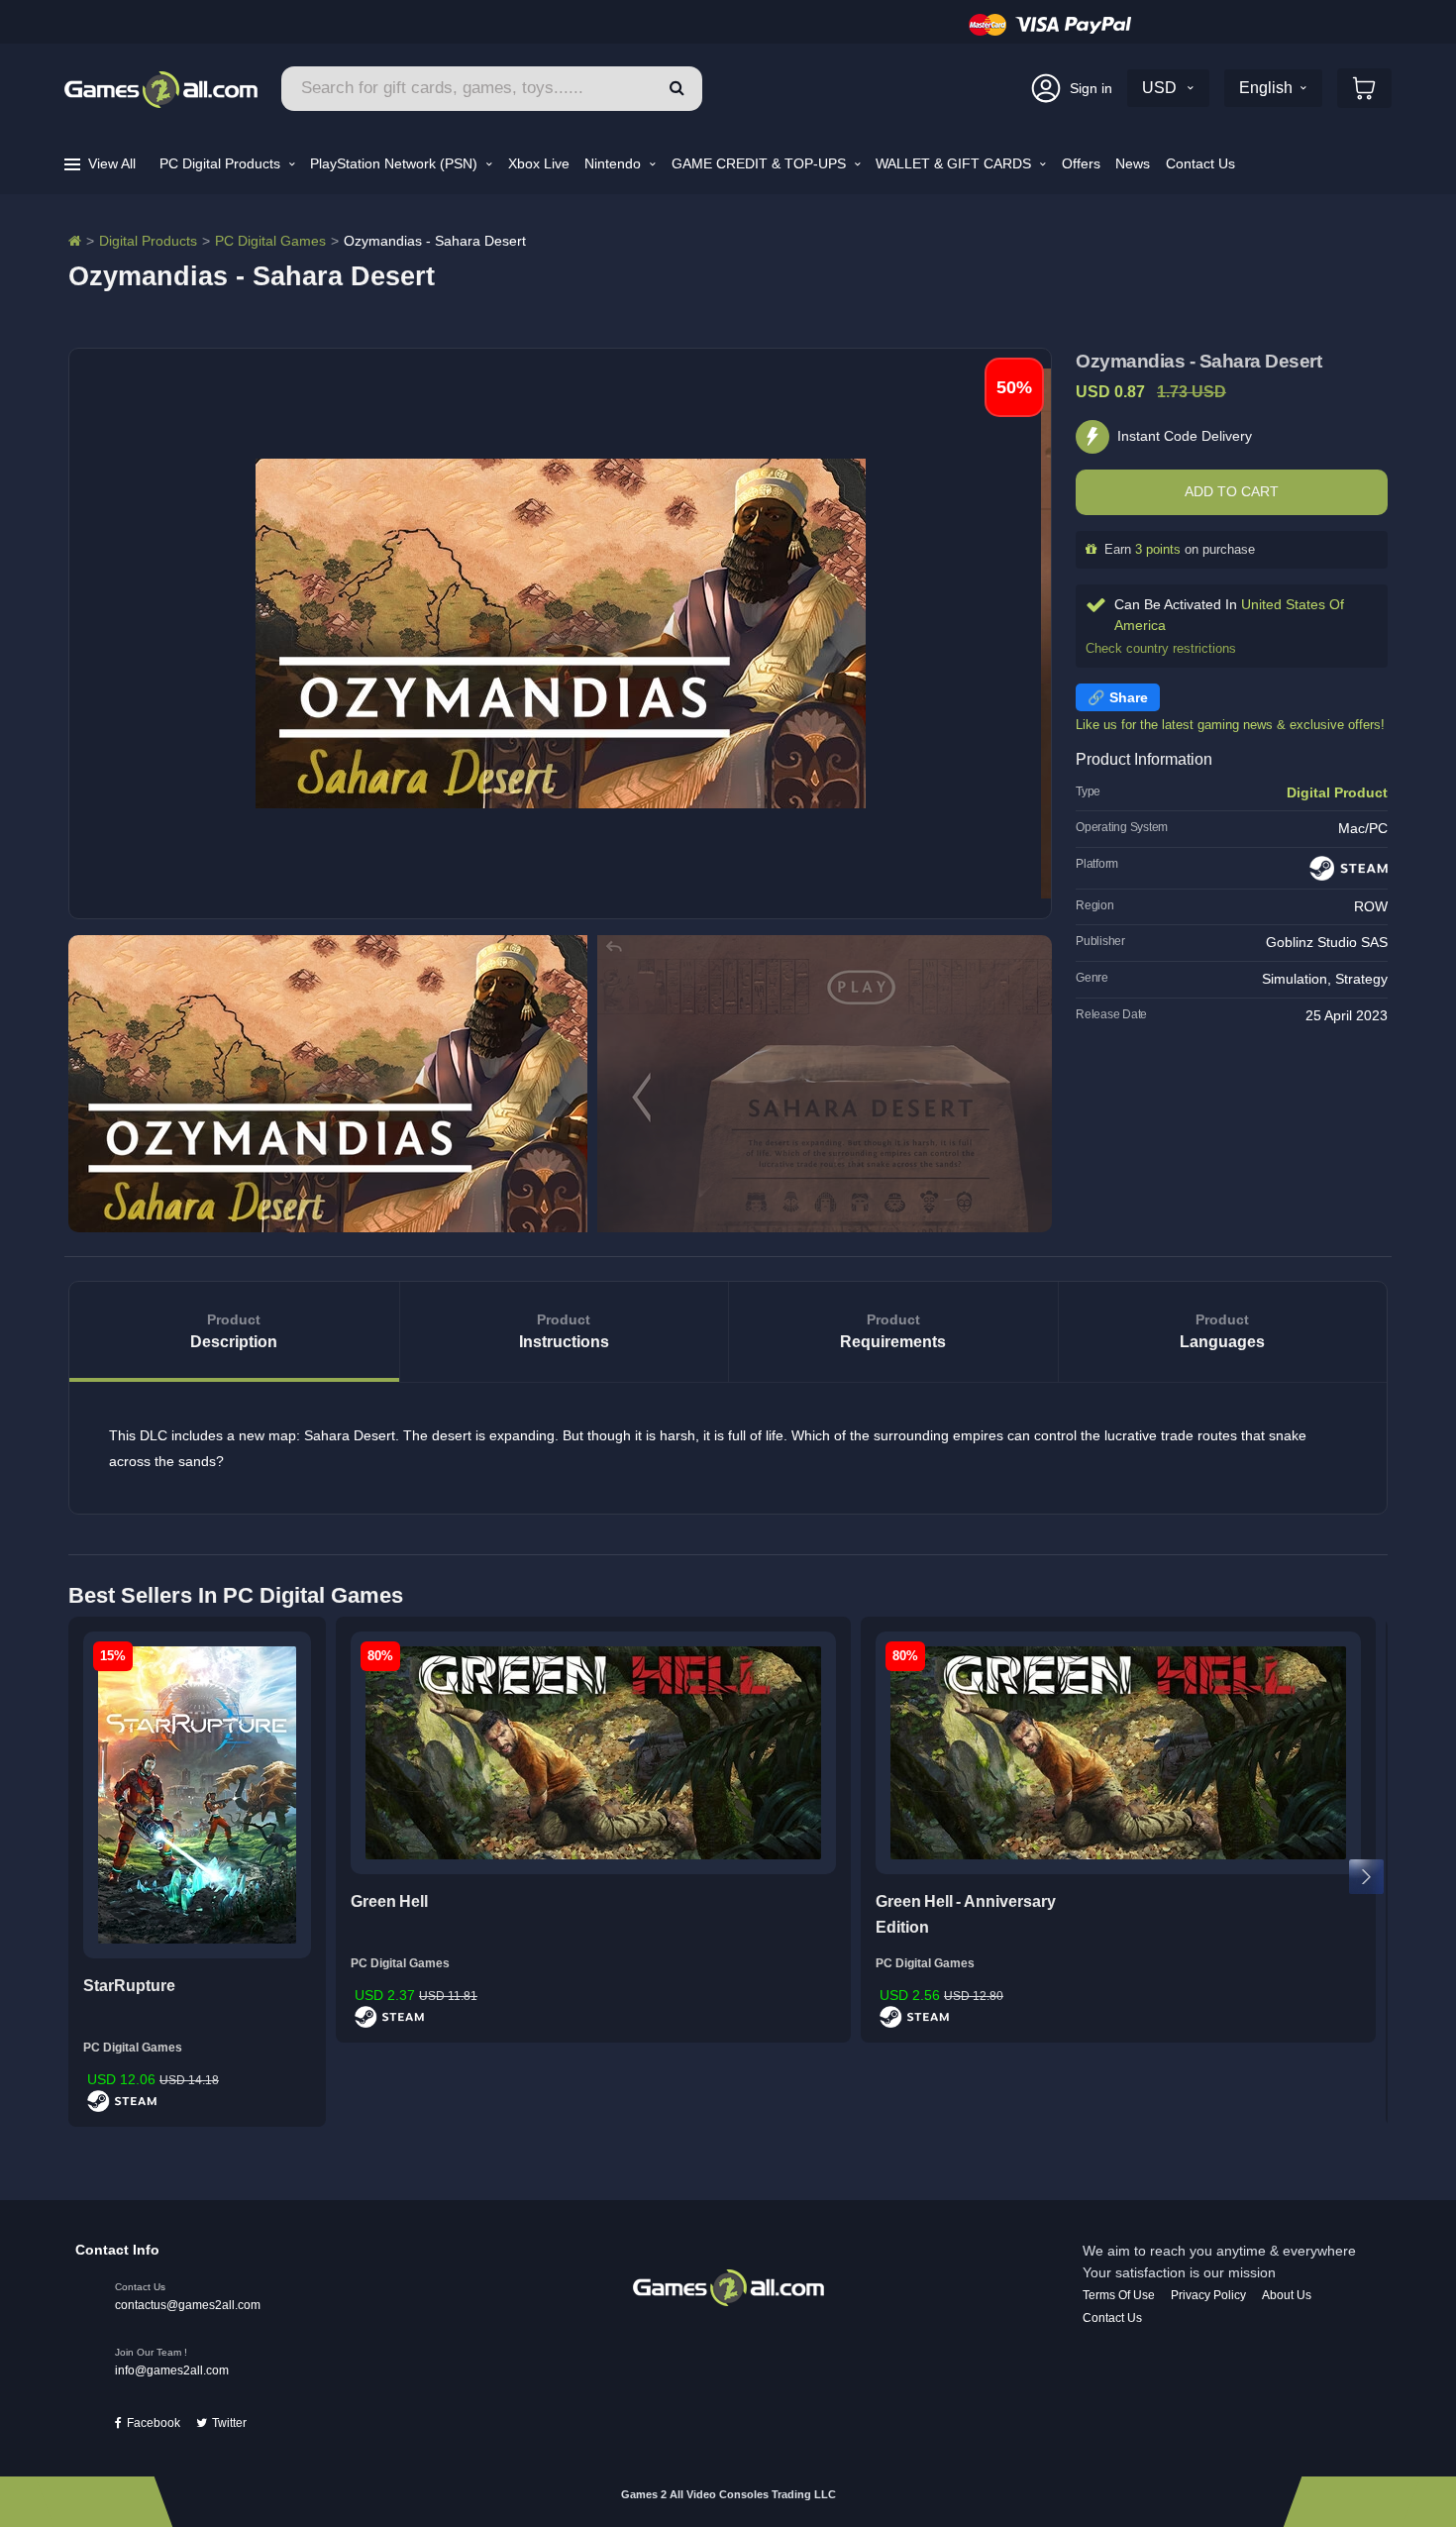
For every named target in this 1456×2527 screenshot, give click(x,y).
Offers (1081, 163)
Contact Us (1200, 163)
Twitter (229, 2423)
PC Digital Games (270, 241)
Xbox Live (539, 163)
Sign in (1091, 88)
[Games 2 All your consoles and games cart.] (1364, 88)
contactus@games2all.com (188, 2305)
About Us (1287, 2295)
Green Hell (389, 1901)
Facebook (154, 2423)
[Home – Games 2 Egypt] (75, 241)
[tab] (234, 1332)
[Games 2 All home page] (728, 2286)
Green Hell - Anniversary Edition (966, 1914)
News (1133, 163)
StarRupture (129, 1986)
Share (1129, 697)
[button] (677, 89)
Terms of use (1119, 2295)
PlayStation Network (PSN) (396, 163)
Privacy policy (1208, 2295)
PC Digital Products (222, 163)
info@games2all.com (172, 2370)
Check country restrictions (1161, 648)
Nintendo (615, 163)
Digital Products (148, 241)
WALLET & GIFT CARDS (955, 163)
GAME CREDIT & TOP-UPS (761, 163)
